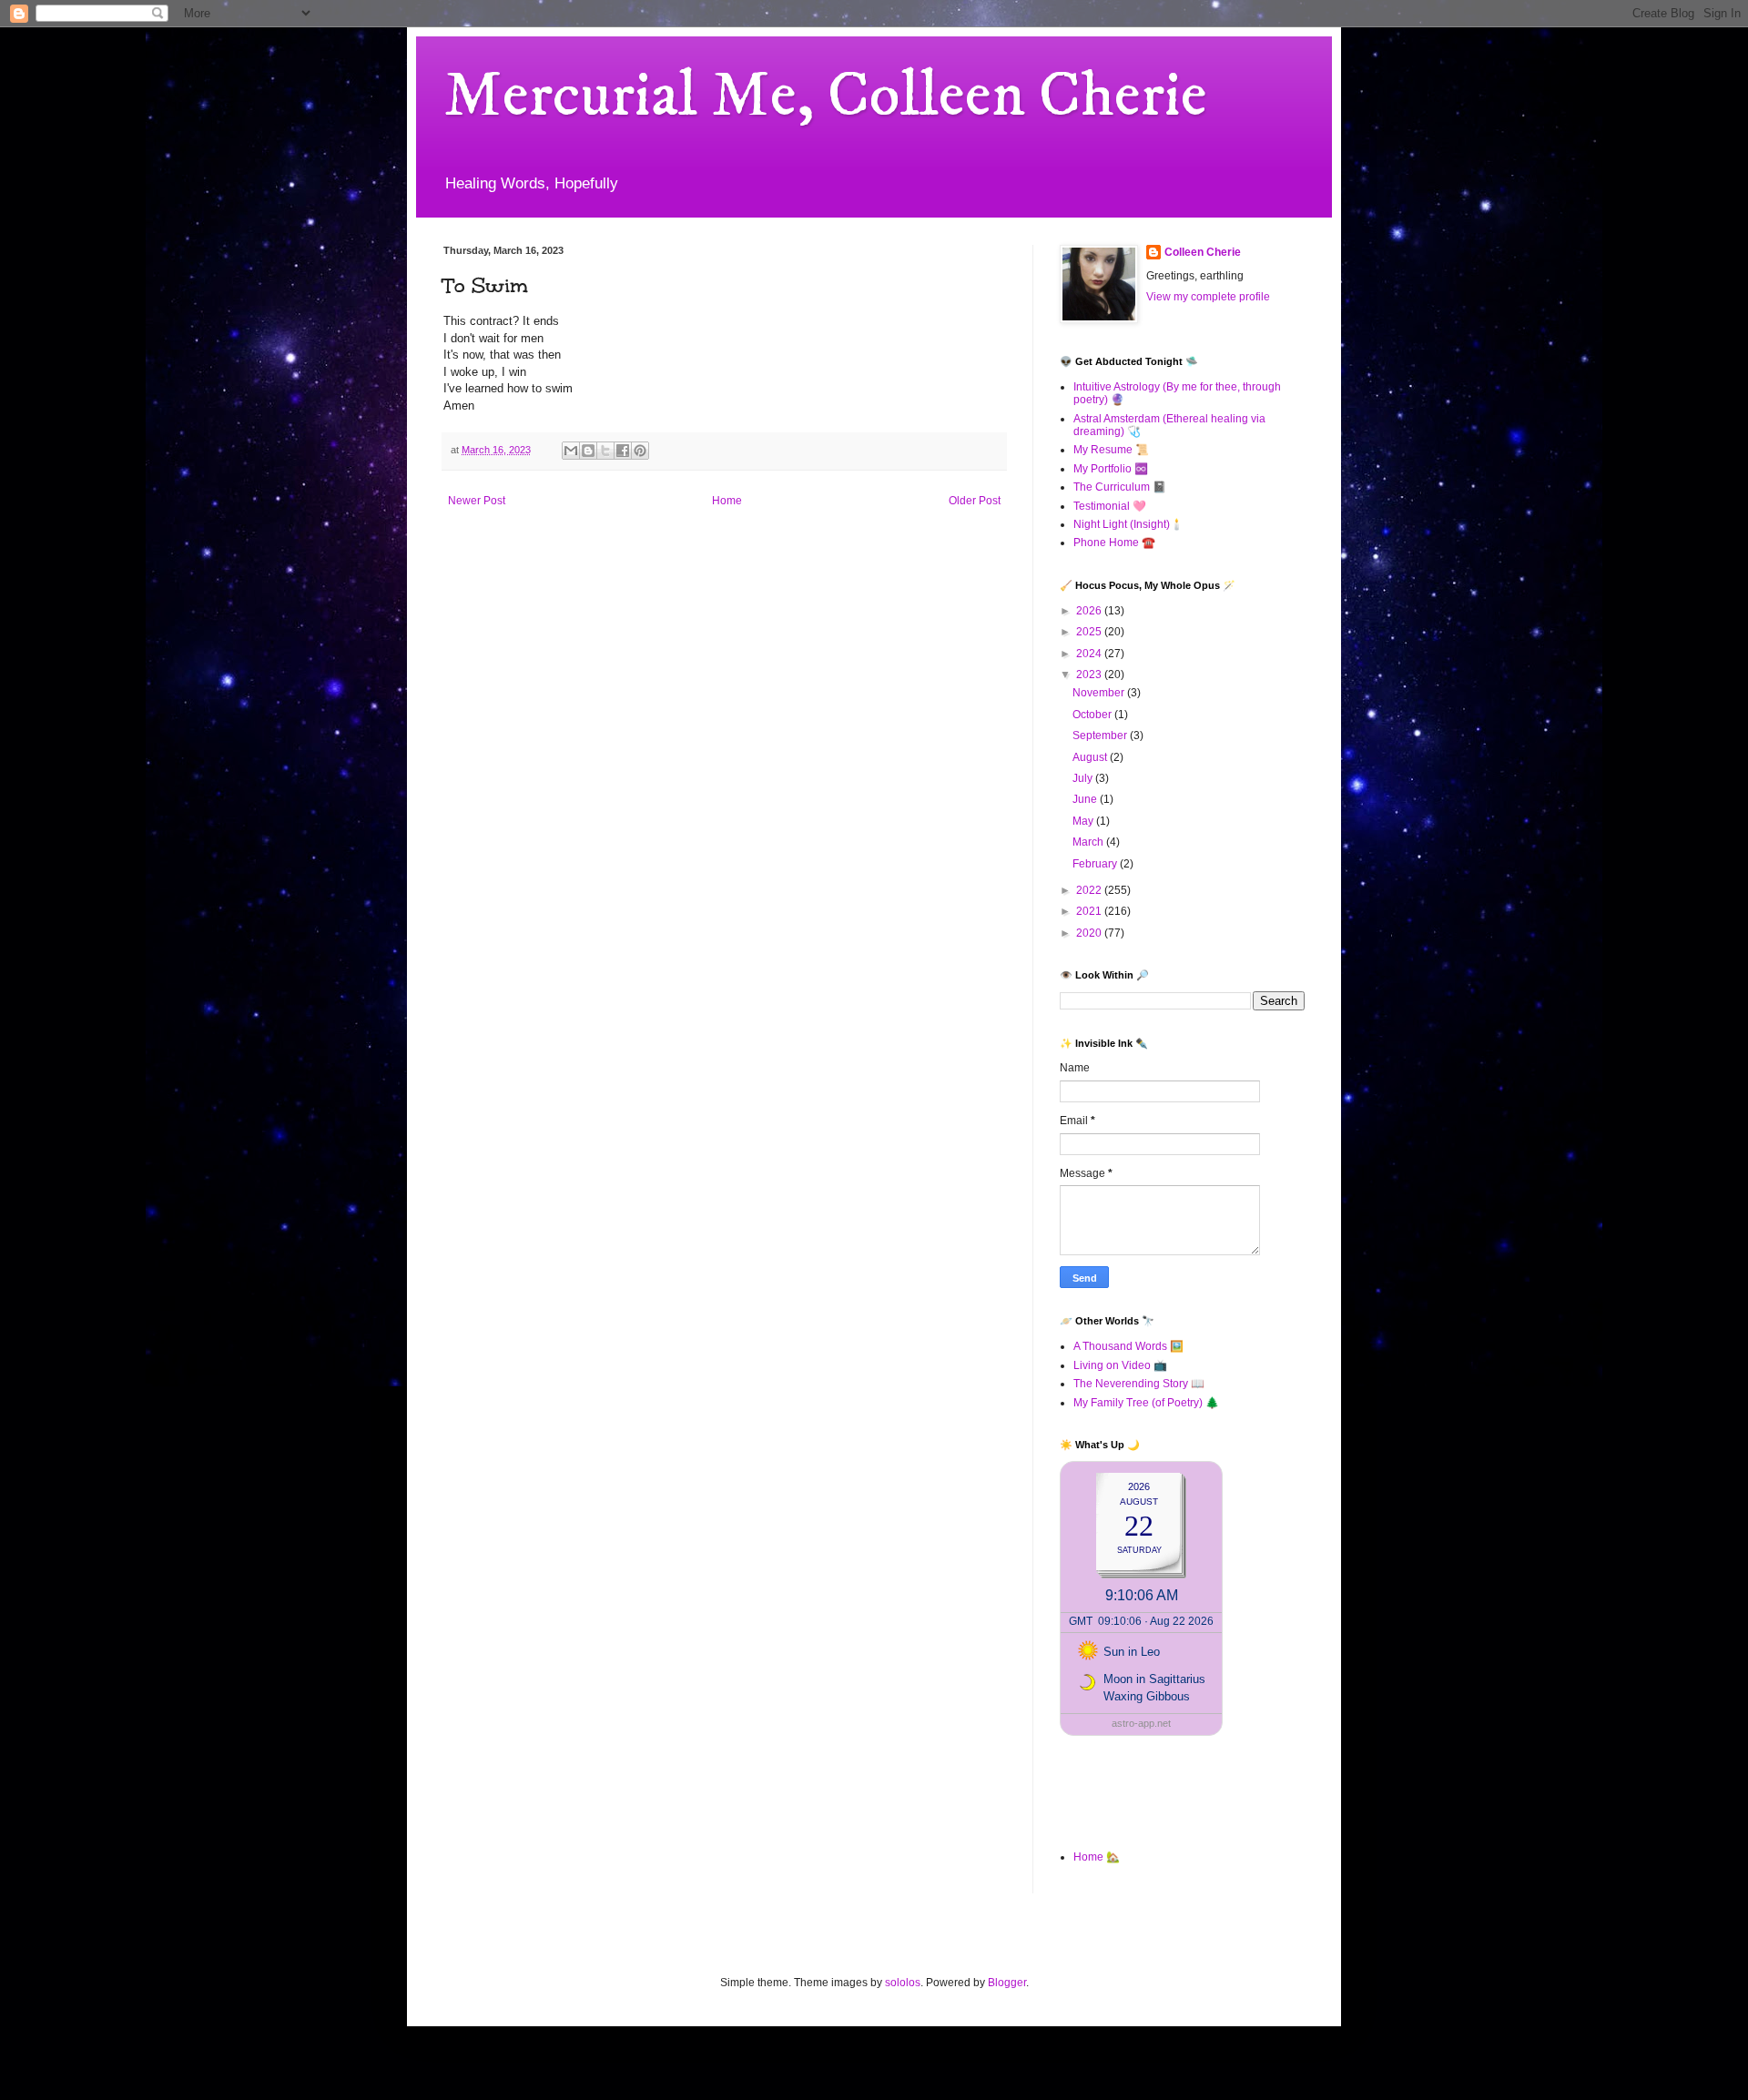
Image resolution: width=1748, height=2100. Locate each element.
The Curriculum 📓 (1120, 487)
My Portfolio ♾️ (1111, 469)
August (1091, 757)
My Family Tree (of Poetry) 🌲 (1146, 1403)
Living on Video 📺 (1120, 1365)
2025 (1090, 632)
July (1084, 778)
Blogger (1007, 1983)
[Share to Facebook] (623, 451)
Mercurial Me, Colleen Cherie (825, 96)
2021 (1090, 911)
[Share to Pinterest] (640, 451)
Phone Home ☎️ (1114, 543)
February (1096, 864)
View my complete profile (1208, 297)
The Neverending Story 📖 (1139, 1384)
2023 (1090, 675)
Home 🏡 (1097, 1857)
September (1101, 736)
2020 (1090, 933)
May (1084, 821)
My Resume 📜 (1111, 450)
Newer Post (477, 501)
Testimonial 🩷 (1110, 506)
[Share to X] (605, 451)
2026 (1090, 611)
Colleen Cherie (1203, 252)
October (1093, 715)
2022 (1090, 890)
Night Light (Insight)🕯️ (1128, 524)
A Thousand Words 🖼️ (1128, 1346)
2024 (1090, 654)
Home (727, 501)
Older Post (975, 501)
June (1086, 799)
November (1100, 693)
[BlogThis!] (588, 451)
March (1089, 842)
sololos (903, 1983)
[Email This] (571, 451)
